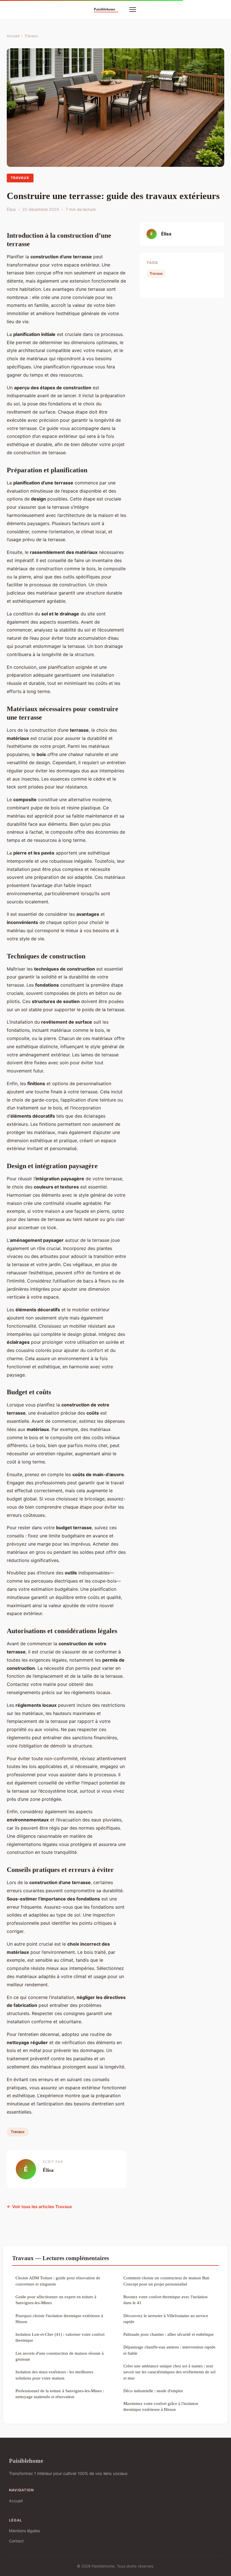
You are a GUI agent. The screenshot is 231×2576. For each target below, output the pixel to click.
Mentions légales (25, 2531)
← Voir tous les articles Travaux (39, 2207)
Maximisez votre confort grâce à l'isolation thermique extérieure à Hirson (161, 2406)
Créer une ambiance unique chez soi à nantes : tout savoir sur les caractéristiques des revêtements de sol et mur (169, 2372)
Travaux (31, 36)
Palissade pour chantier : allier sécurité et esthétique (169, 2334)
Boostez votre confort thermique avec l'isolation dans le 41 (166, 2300)
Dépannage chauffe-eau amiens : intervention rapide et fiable (169, 2350)
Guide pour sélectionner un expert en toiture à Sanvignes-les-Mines (56, 2300)
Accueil (13, 36)
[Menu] (133, 10)
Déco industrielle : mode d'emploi (153, 2391)
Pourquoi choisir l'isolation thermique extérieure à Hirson (59, 2319)
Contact (16, 2541)
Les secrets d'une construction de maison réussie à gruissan (60, 2356)
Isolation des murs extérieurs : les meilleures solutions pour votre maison (54, 2375)
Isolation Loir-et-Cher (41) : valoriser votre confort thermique (60, 2337)
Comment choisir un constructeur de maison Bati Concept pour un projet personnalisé (166, 2281)
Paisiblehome (26, 2461)
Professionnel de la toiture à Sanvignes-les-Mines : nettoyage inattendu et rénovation (60, 2394)
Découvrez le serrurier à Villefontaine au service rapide (166, 2319)
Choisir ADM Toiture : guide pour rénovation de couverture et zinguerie (58, 2281)
